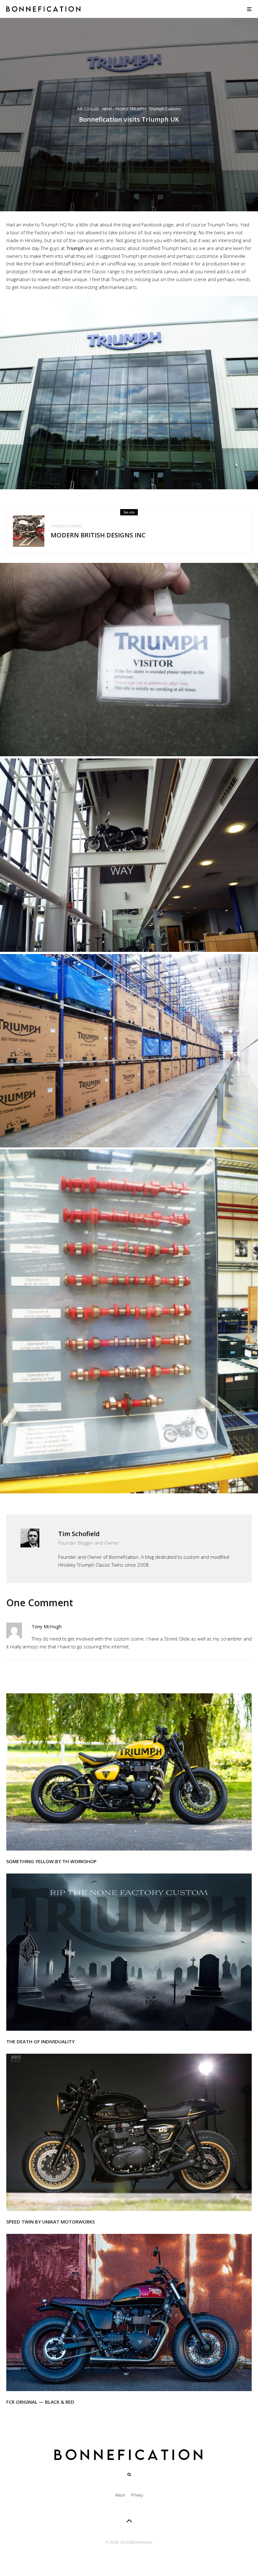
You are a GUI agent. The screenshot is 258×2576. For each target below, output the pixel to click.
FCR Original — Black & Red (40, 2402)
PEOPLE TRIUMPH (131, 109)
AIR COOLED (88, 109)
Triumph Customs (165, 109)
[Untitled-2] (129, 1952)
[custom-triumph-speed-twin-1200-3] (129, 2132)
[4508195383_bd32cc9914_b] (29, 531)
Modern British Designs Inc (98, 535)
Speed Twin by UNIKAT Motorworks (50, 2222)
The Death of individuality (40, 2041)
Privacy (137, 2495)
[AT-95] (129, 1772)
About (120, 2495)
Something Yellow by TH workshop (51, 1861)
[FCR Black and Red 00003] (129, 2312)
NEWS (107, 109)
